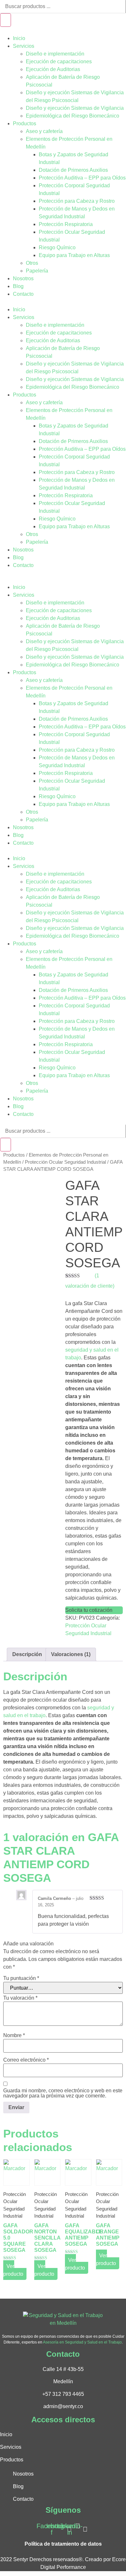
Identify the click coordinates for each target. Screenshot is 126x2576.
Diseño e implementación (55, 54)
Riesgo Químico (57, 247)
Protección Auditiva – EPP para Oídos (82, 178)
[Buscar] (5, 20)
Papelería (37, 271)
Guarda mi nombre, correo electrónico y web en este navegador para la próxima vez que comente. (63, 2093)
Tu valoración (20, 1998)
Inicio (19, 38)
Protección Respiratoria (66, 224)
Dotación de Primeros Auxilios (73, 170)
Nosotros (23, 278)
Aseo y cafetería (44, 131)
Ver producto (13, 2270)
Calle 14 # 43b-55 (63, 2369)
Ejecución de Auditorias (53, 69)
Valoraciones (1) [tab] (71, 1654)
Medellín (63, 2381)
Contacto (23, 294)
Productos (25, 124)
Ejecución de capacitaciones (59, 62)
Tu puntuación (21, 1978)
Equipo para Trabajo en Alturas (74, 255)
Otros (32, 263)
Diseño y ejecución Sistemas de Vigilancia (75, 108)
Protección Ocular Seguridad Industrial (65, 1162)
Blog (18, 286)
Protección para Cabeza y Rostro (77, 201)
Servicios (24, 46)
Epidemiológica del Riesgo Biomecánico (73, 116)
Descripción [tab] (27, 1654)
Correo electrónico (26, 2060)
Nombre (14, 2035)
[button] (63, 302)
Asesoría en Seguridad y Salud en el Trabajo (82, 2342)
